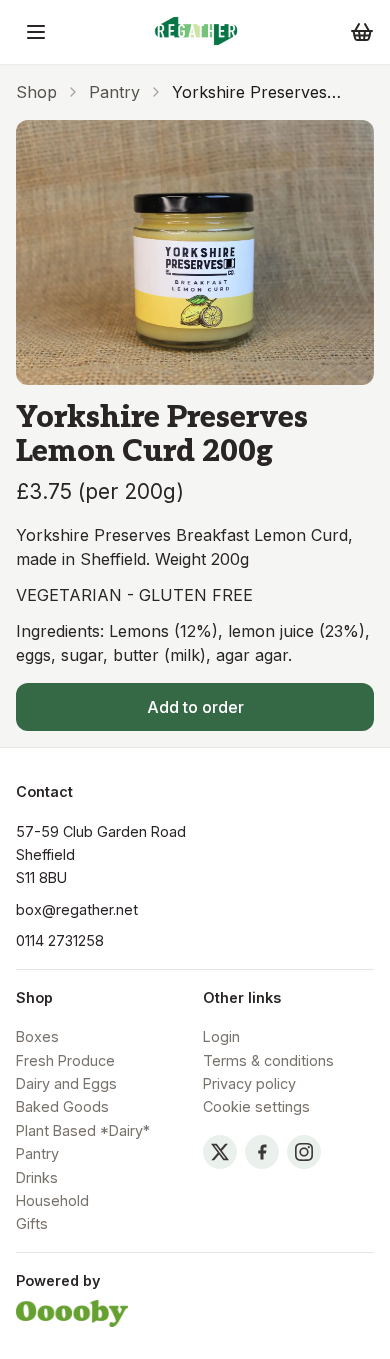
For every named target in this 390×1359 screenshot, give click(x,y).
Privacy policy (249, 1083)
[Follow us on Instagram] (304, 1152)
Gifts (32, 1223)
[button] (36, 32)
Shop (36, 92)
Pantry (114, 92)
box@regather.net (77, 909)
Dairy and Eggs (66, 1083)
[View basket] (362, 32)
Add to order (195, 707)
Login (221, 1036)
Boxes (37, 1036)
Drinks (37, 1177)
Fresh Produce (65, 1060)
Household (52, 1200)
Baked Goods (62, 1106)
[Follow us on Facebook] (262, 1152)
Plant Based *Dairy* (83, 1130)
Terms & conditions (268, 1060)
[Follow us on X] (220, 1152)
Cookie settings (256, 1106)
